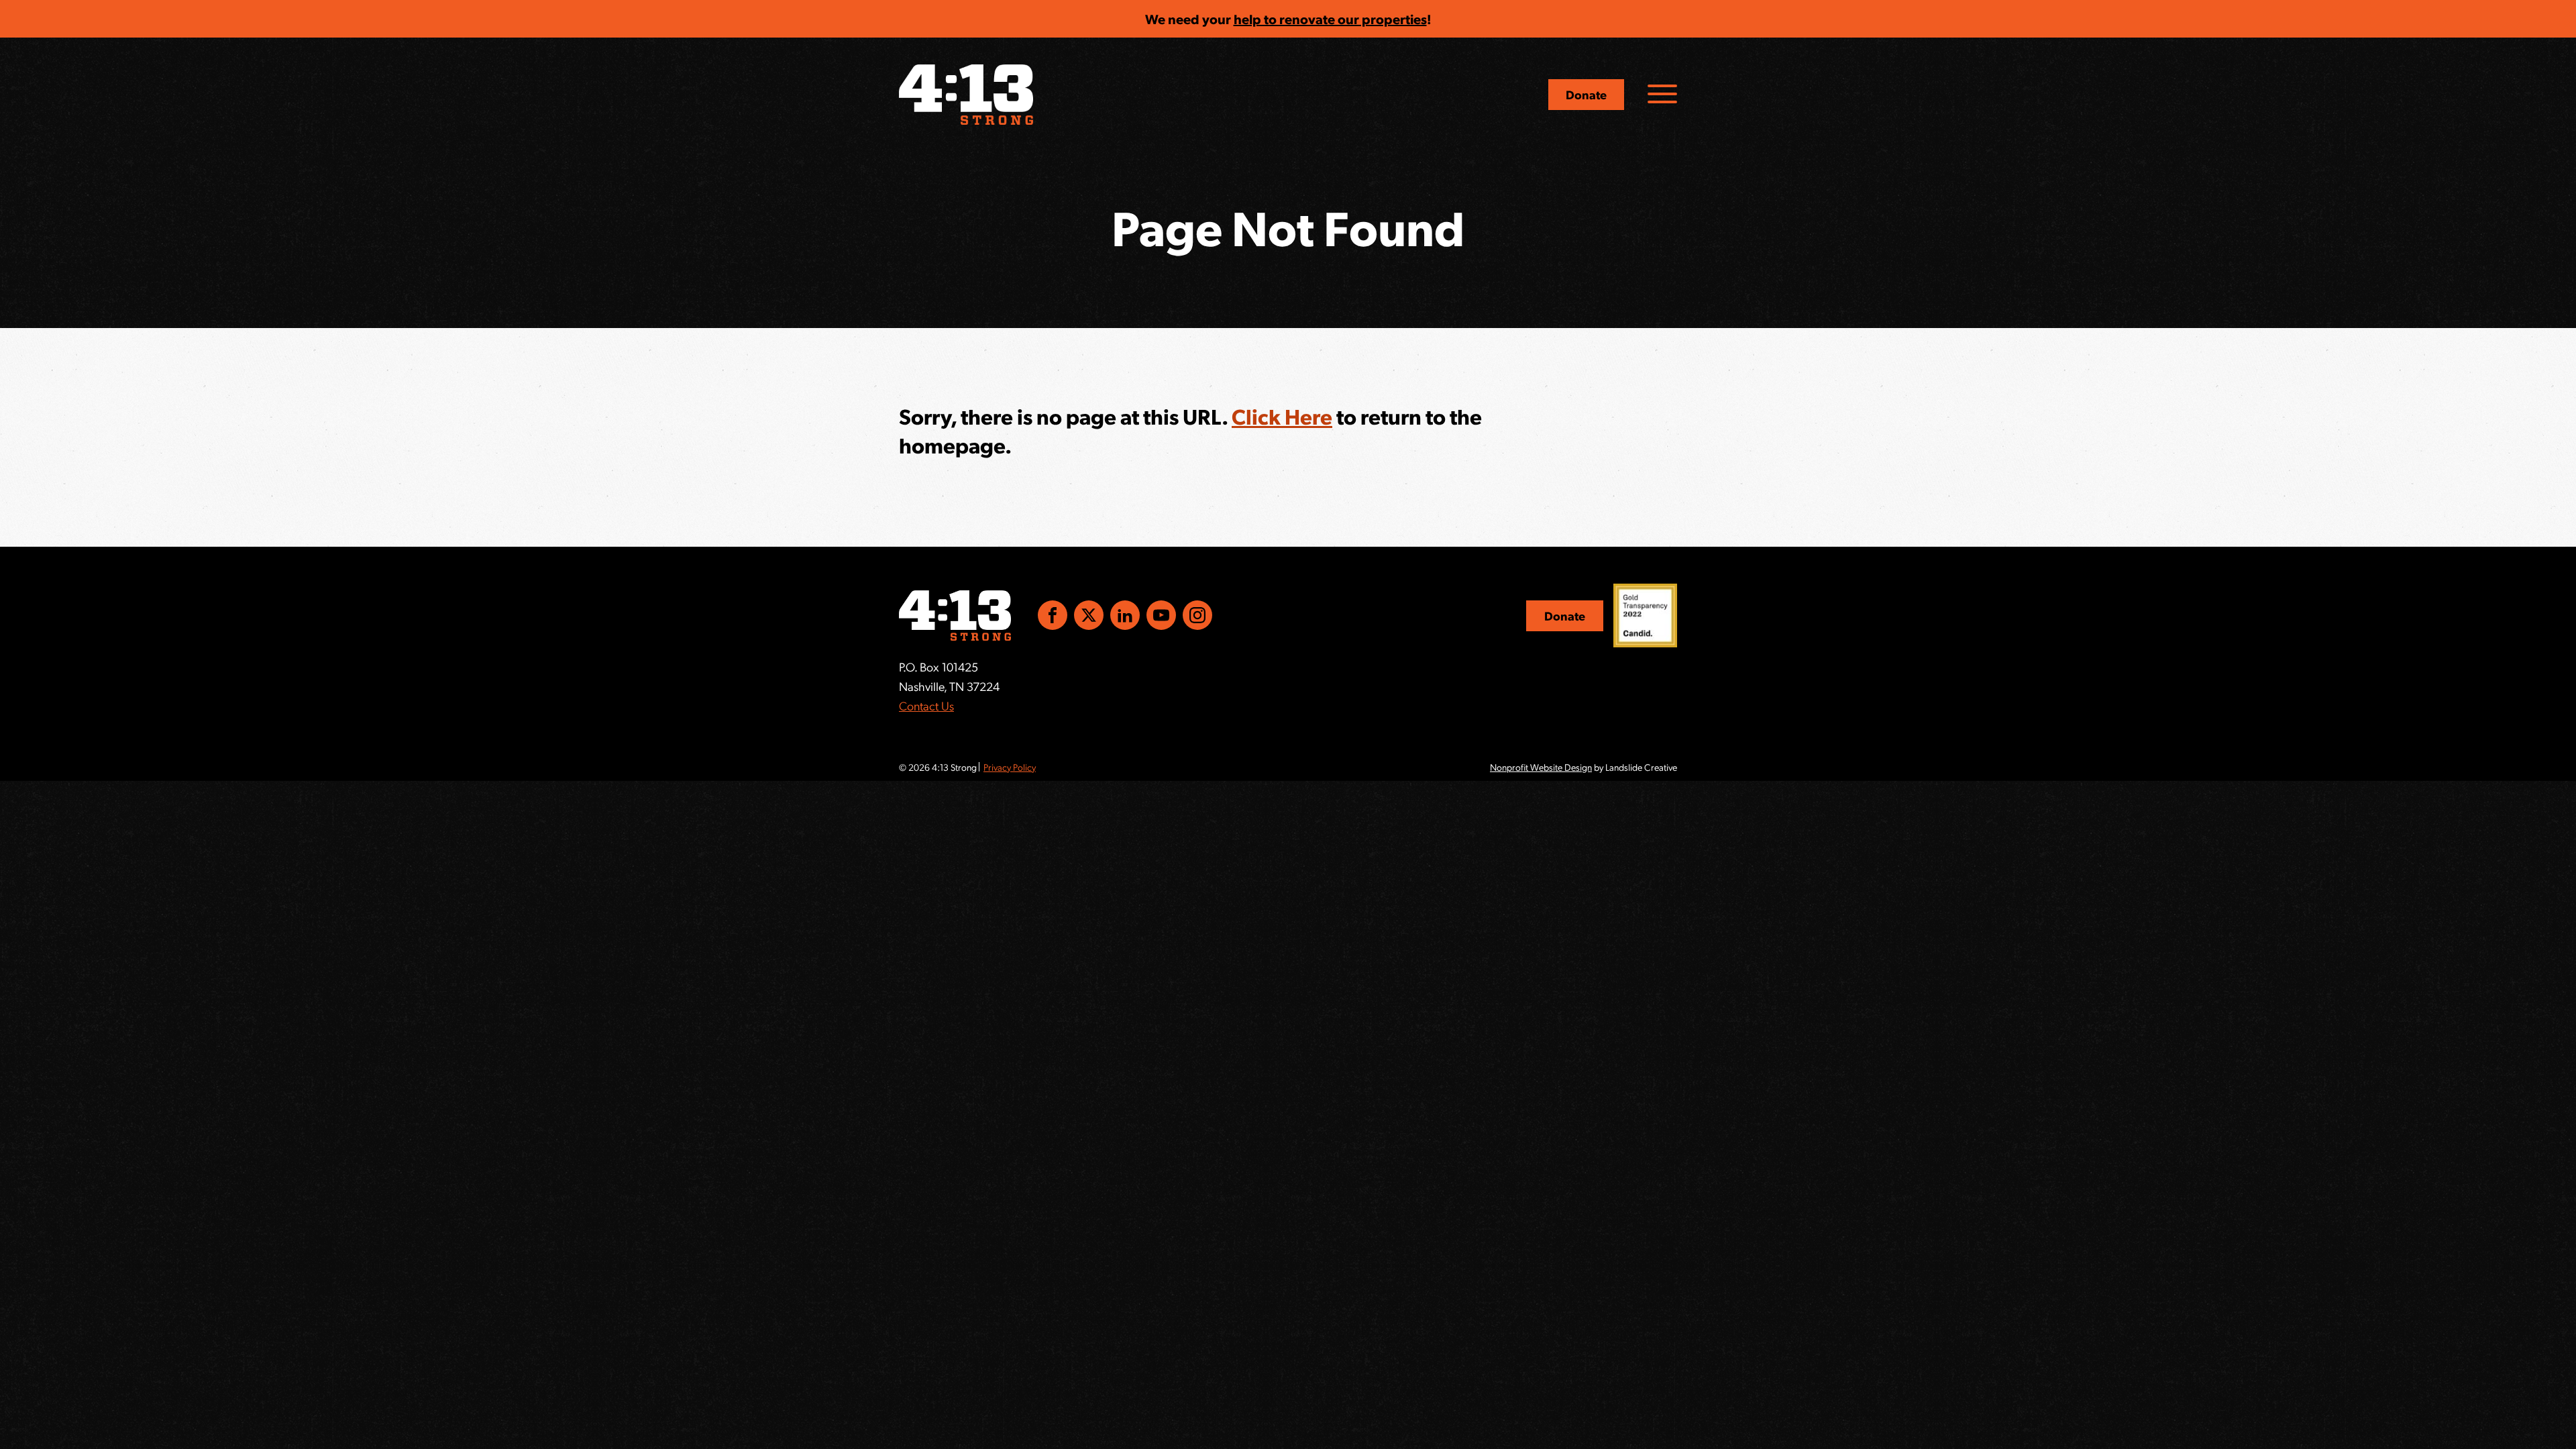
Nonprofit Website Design (1541, 767)
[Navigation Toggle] (1662, 94)
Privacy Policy (1010, 767)
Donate (1586, 94)
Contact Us (926, 705)
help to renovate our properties (1330, 19)
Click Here (1282, 416)
